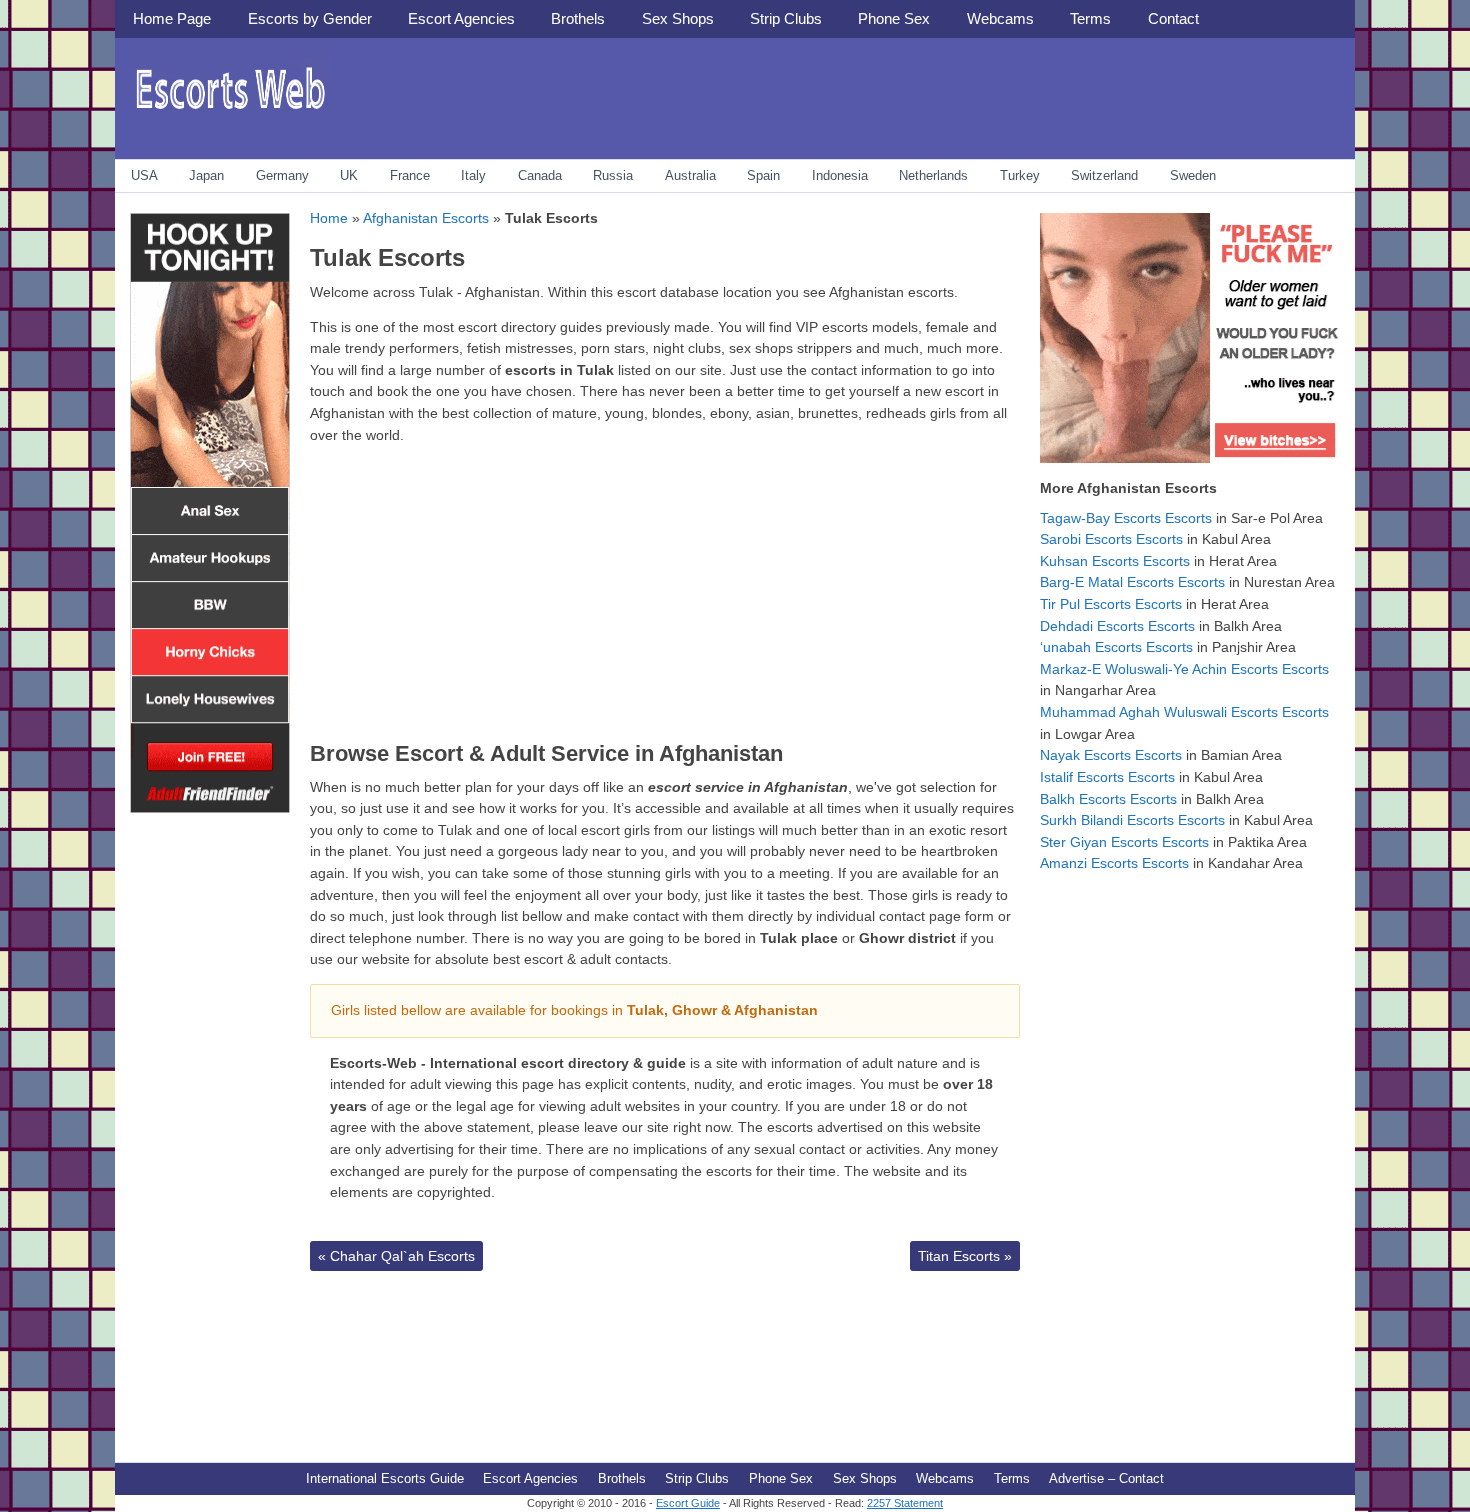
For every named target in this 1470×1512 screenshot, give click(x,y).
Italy (473, 175)
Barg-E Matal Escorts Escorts (1132, 582)
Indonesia (840, 175)
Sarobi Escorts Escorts (1111, 539)
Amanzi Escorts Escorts (1114, 863)
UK (349, 175)
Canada (540, 175)
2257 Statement (905, 1503)
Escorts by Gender (310, 18)
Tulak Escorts (387, 257)
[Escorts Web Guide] (230, 115)
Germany (282, 175)
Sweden (1193, 175)
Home (329, 218)
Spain (763, 175)
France (410, 175)
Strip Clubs (786, 18)
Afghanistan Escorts (426, 218)
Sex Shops (678, 18)
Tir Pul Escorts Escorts (1111, 604)
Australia (690, 175)
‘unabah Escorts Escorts (1116, 647)
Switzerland (1104, 175)
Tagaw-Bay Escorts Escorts (1126, 518)
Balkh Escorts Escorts (1108, 799)
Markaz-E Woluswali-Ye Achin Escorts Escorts (1184, 669)
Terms (1090, 18)
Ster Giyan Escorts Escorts (1124, 842)
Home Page (172, 18)
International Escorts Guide (385, 1478)
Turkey (1020, 175)
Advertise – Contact (1106, 1478)
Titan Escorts (965, 1256)
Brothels (578, 18)
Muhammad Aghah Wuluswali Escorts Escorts (1184, 712)
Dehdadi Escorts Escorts (1117, 626)
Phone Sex (894, 18)
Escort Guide (688, 1503)
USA (144, 175)
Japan (206, 175)
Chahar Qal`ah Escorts (396, 1256)
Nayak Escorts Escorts (1111, 755)
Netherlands (933, 175)
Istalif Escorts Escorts (1107, 777)
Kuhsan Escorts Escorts (1115, 561)
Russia (613, 175)
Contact (1173, 18)
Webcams (1000, 18)
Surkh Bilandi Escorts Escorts (1132, 820)
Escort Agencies (461, 18)
